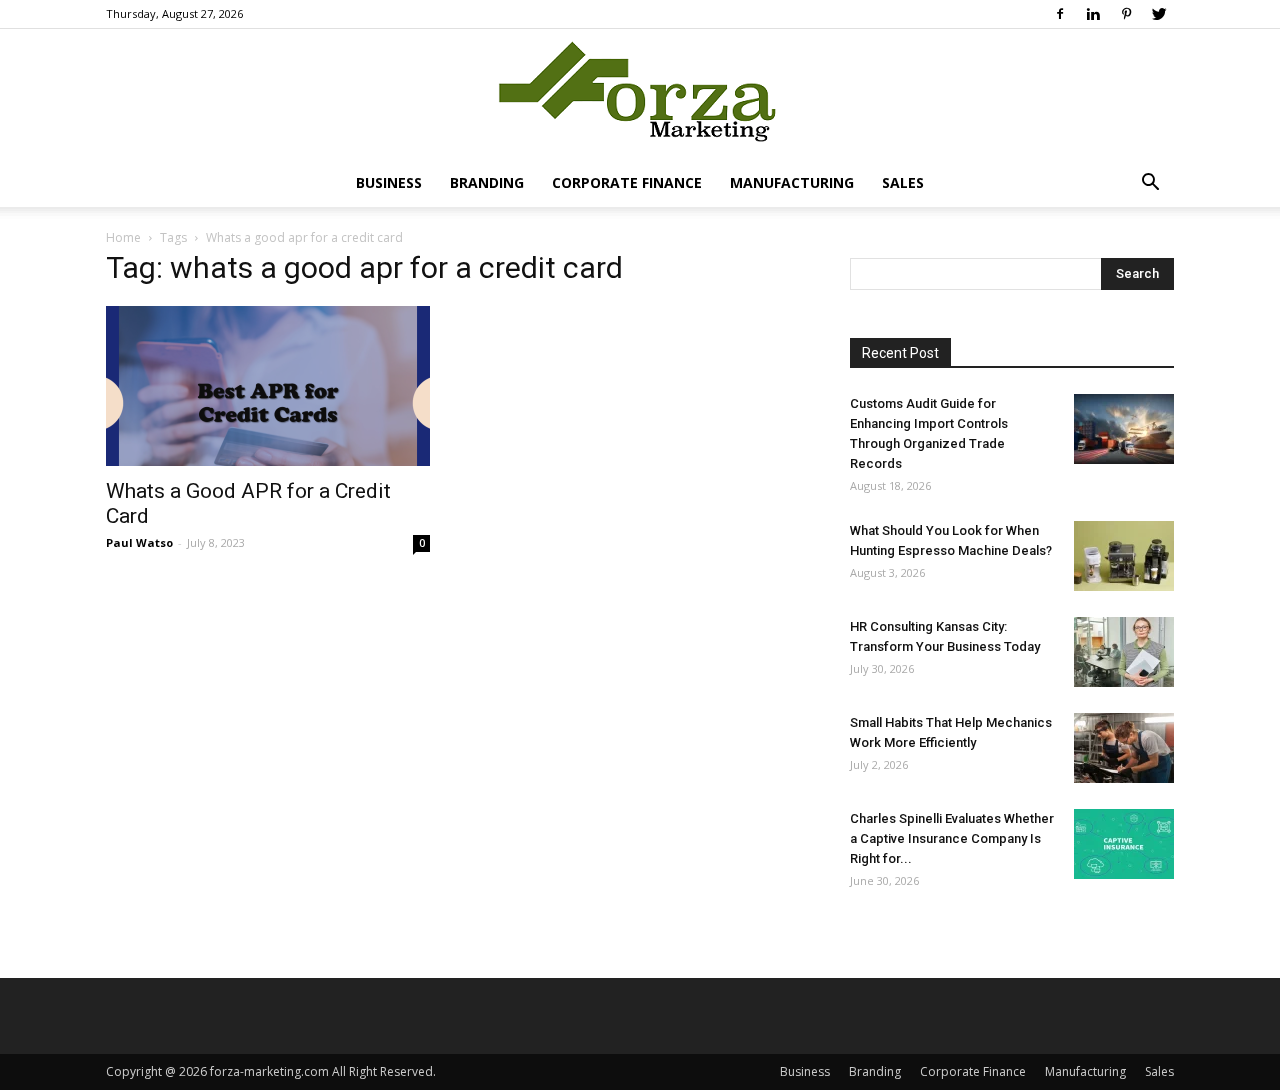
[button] (1150, 184)
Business (389, 182)
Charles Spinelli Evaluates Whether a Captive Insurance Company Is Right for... (952, 838)
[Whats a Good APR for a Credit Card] (268, 386)
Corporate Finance (627, 182)
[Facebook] (1060, 14)
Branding (487, 182)
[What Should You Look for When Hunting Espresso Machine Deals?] (1124, 556)
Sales (903, 182)
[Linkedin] (1093, 14)
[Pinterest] (1126, 14)
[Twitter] (1159, 14)
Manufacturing (792, 182)
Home (123, 237)
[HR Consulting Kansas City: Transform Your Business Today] (1124, 652)
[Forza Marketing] (640, 95)
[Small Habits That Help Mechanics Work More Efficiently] (1124, 748)
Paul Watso (139, 542)
